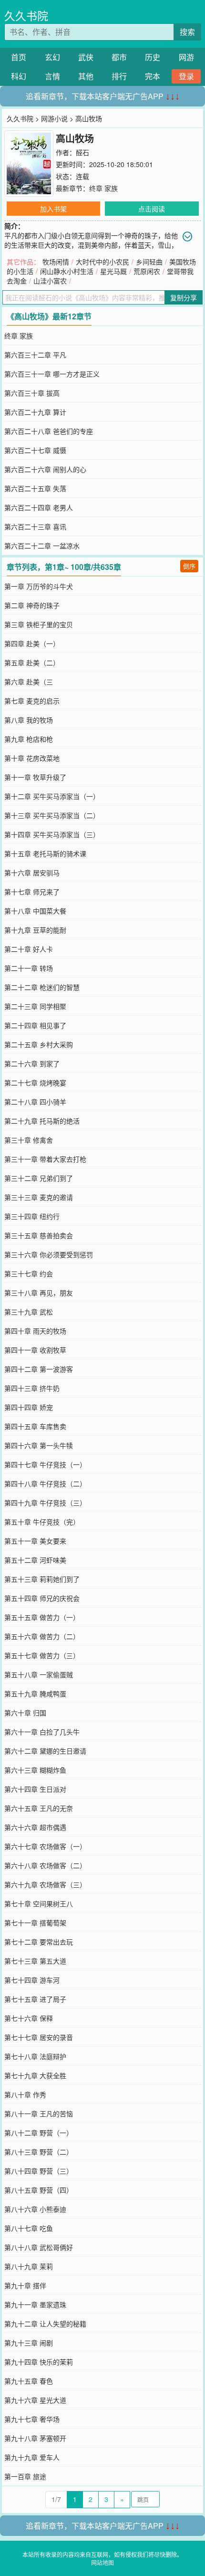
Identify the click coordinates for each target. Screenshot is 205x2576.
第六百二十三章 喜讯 (35, 526)
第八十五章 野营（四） (39, 2190)
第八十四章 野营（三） (39, 2171)
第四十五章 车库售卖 (35, 1426)
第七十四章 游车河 (32, 1980)
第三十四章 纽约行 (32, 1216)
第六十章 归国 (25, 1713)
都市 (119, 57)
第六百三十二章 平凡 (35, 355)
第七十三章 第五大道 (35, 1961)
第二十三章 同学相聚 (35, 1006)
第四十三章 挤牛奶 (32, 1388)
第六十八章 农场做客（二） (45, 1865)
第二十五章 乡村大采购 (39, 1044)
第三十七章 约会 (29, 1273)
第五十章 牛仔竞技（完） (42, 1522)
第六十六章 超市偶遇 (35, 1827)
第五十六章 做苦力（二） (42, 1636)
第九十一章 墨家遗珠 (35, 2304)
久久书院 (26, 16)
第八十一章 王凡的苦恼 (39, 2113)
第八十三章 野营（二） (39, 2152)
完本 (153, 76)
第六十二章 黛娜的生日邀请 (45, 1751)
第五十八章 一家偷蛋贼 (39, 1674)
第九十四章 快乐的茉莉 (39, 2362)
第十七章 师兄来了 (32, 892)
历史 (153, 57)
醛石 (82, 152)
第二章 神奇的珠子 (32, 605)
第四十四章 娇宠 (29, 1407)
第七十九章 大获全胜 (35, 2075)
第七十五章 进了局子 (35, 1999)
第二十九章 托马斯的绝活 (42, 1121)
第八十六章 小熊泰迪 (35, 2209)
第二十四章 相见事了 (35, 1025)
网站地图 (102, 2562)
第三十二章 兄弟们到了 (39, 1178)
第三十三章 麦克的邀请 (39, 1197)
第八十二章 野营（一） (39, 2133)
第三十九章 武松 (29, 1312)
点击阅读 (152, 209)
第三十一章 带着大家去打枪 (45, 1159)
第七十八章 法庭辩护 (35, 2056)
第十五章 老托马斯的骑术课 (45, 853)
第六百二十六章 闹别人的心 (45, 469)
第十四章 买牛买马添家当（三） (52, 834)
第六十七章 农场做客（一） (45, 1846)
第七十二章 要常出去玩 (39, 1942)
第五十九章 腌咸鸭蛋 (35, 1693)
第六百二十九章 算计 (35, 412)
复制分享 (184, 297)
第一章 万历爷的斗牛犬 (39, 586)
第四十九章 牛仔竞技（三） (45, 1503)
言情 (52, 76)
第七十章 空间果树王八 (39, 1903)
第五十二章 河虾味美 (35, 1560)
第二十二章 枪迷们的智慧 (42, 987)
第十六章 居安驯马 (32, 873)
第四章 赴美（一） (32, 643)
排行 (119, 76)
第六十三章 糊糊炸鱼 (35, 1770)
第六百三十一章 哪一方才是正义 (52, 374)
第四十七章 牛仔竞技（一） (45, 1464)
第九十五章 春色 (29, 2381)
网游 (186, 57)
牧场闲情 (56, 262)
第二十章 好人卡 (29, 949)
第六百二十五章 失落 (35, 488)
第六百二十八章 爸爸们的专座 (49, 431)
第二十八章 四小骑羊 (35, 1102)
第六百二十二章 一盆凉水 (42, 546)
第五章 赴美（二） (32, 662)
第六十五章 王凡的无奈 (39, 1808)
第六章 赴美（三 (29, 682)
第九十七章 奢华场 (32, 2419)
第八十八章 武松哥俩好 (39, 2247)
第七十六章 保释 (29, 2018)
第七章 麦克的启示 (32, 701)
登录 (186, 76)
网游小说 (54, 118)
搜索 (187, 32)
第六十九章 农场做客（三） (45, 1884)
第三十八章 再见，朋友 (39, 1293)
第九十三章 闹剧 (29, 2343)
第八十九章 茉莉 (29, 2266)
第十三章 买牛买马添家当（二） (52, 815)
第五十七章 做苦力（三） (42, 1655)
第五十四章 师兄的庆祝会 (42, 1598)
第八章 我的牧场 (29, 720)
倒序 (189, 566)
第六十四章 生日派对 (35, 1789)
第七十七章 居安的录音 (39, 2037)
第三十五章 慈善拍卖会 (39, 1235)
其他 (86, 76)
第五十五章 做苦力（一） (42, 1617)
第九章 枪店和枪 (29, 739)
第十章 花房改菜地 (32, 758)
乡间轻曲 (149, 262)
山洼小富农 (50, 281)
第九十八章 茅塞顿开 (35, 2438)
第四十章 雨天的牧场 (35, 1331)
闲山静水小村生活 (67, 271)
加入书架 (53, 209)
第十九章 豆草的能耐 (35, 930)
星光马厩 (113, 271)
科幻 (19, 76)
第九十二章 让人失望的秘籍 (45, 2324)
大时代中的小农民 (102, 262)
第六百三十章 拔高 (32, 393)
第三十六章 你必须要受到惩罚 (49, 1254)
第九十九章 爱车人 (32, 2457)
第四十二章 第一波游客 (39, 1369)
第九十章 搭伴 (25, 2285)
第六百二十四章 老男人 (39, 507)
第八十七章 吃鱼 (29, 2228)
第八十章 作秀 (25, 2094)
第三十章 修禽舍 (29, 1140)
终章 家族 (103, 188)
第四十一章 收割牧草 (35, 1350)
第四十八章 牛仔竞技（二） (45, 1483)
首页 (19, 57)
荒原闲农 (147, 271)
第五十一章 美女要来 (35, 1541)
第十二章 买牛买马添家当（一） (52, 796)
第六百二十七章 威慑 (35, 450)
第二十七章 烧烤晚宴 (35, 1083)
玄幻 (52, 57)
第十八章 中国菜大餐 (35, 911)
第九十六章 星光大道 (35, 2400)
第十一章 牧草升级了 (35, 777)
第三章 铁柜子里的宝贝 (39, 624)
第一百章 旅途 (25, 2476)
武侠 (86, 57)
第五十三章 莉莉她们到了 (42, 1579)
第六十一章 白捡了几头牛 (42, 1732)
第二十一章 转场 (29, 968)
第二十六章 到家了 (32, 1063)
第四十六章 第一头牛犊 (39, 1445)
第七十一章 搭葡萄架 (35, 1923)
